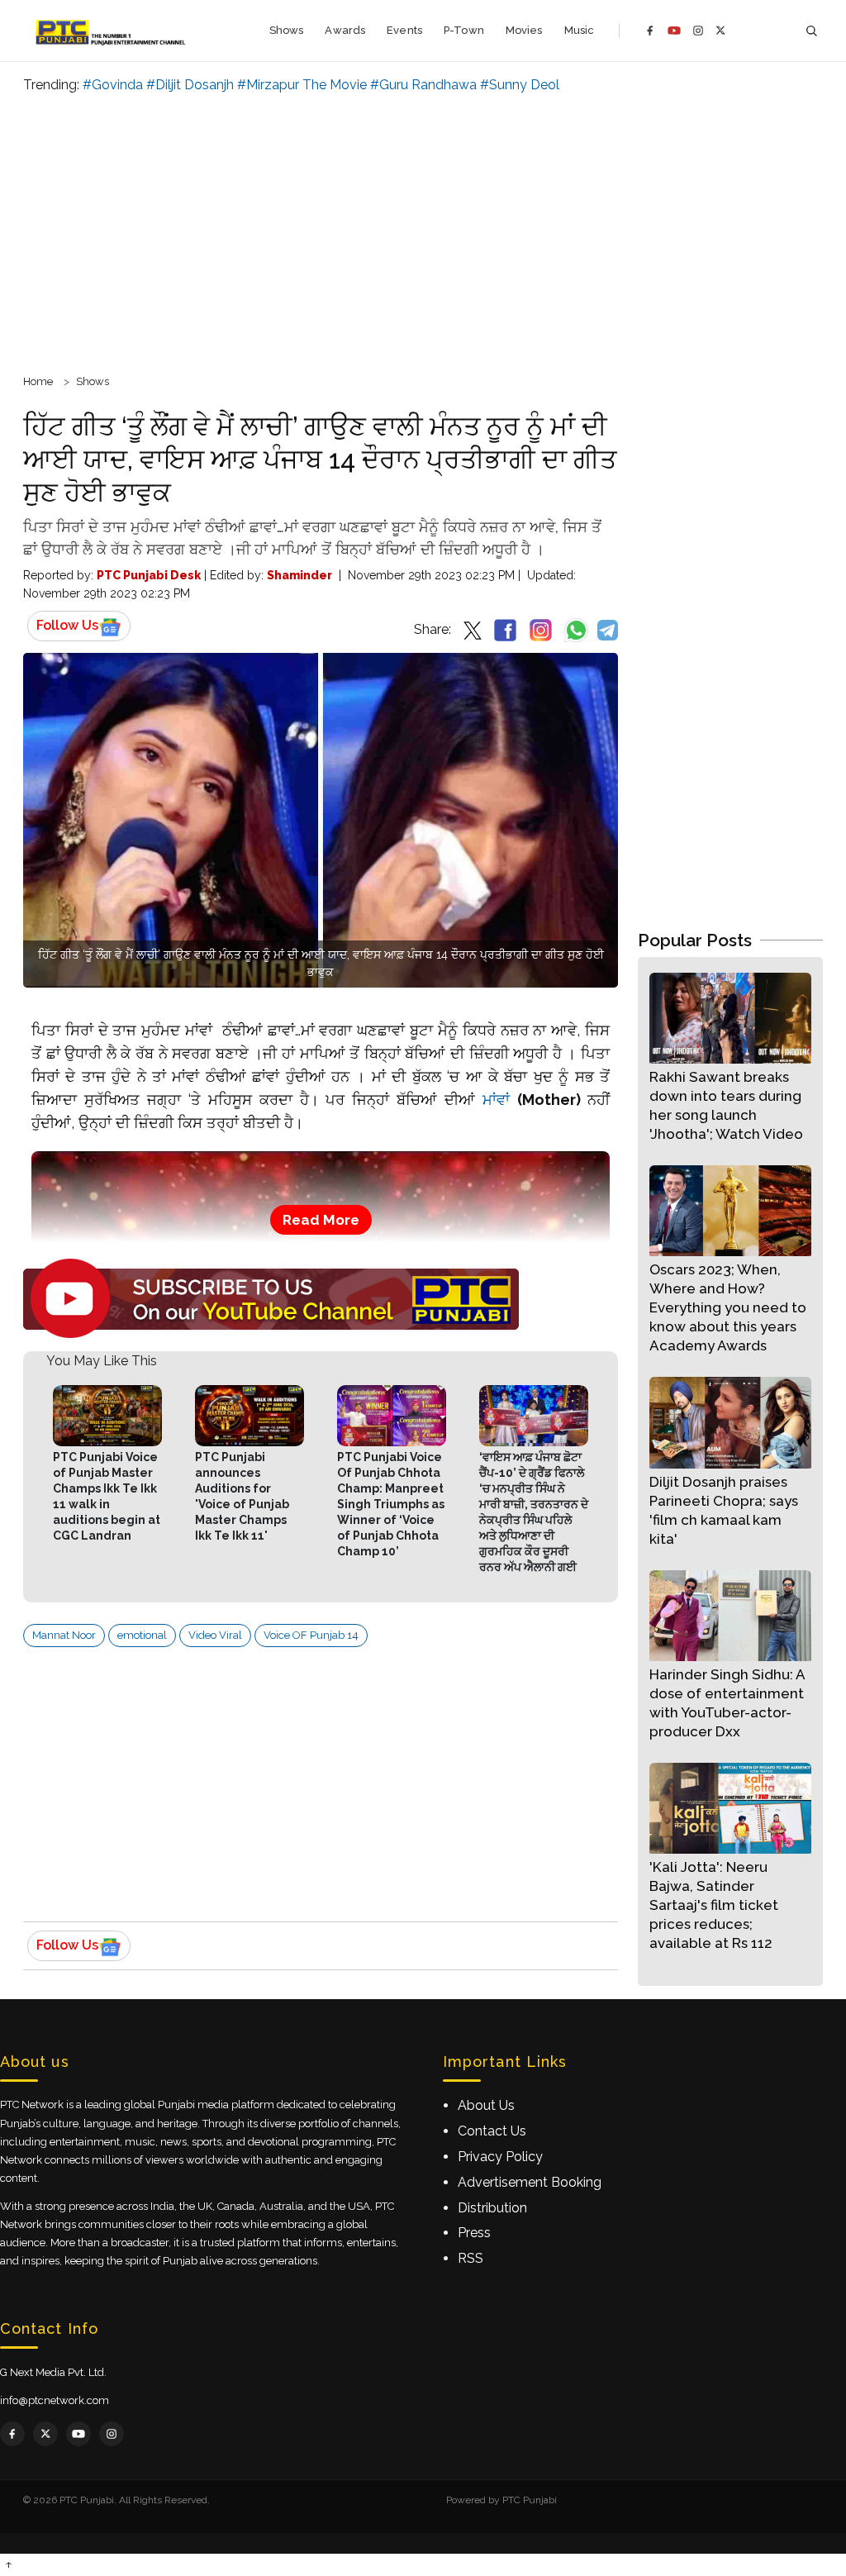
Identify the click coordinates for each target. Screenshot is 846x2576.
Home (38, 381)
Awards (345, 30)
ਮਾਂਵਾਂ (492, 1100)
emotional (142, 1635)
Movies (524, 30)
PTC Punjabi (530, 2500)
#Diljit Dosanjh (190, 85)
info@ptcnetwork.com (55, 2400)
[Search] (811, 31)
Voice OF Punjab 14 (311, 1635)
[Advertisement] (423, 231)
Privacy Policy (500, 2157)
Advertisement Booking (530, 2182)
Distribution (492, 2208)
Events (404, 30)
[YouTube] (674, 31)
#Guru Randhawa (423, 85)
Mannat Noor (64, 1635)
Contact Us (492, 2131)
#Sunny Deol (520, 85)
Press (474, 2233)
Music (580, 30)
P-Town (464, 30)
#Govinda (113, 85)
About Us (486, 2105)
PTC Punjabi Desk (149, 575)
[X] (721, 30)
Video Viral (215, 1635)
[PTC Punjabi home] (112, 31)
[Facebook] (650, 31)
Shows (287, 30)
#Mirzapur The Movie (302, 85)
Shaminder (299, 575)
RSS (471, 2258)
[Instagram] (698, 31)
